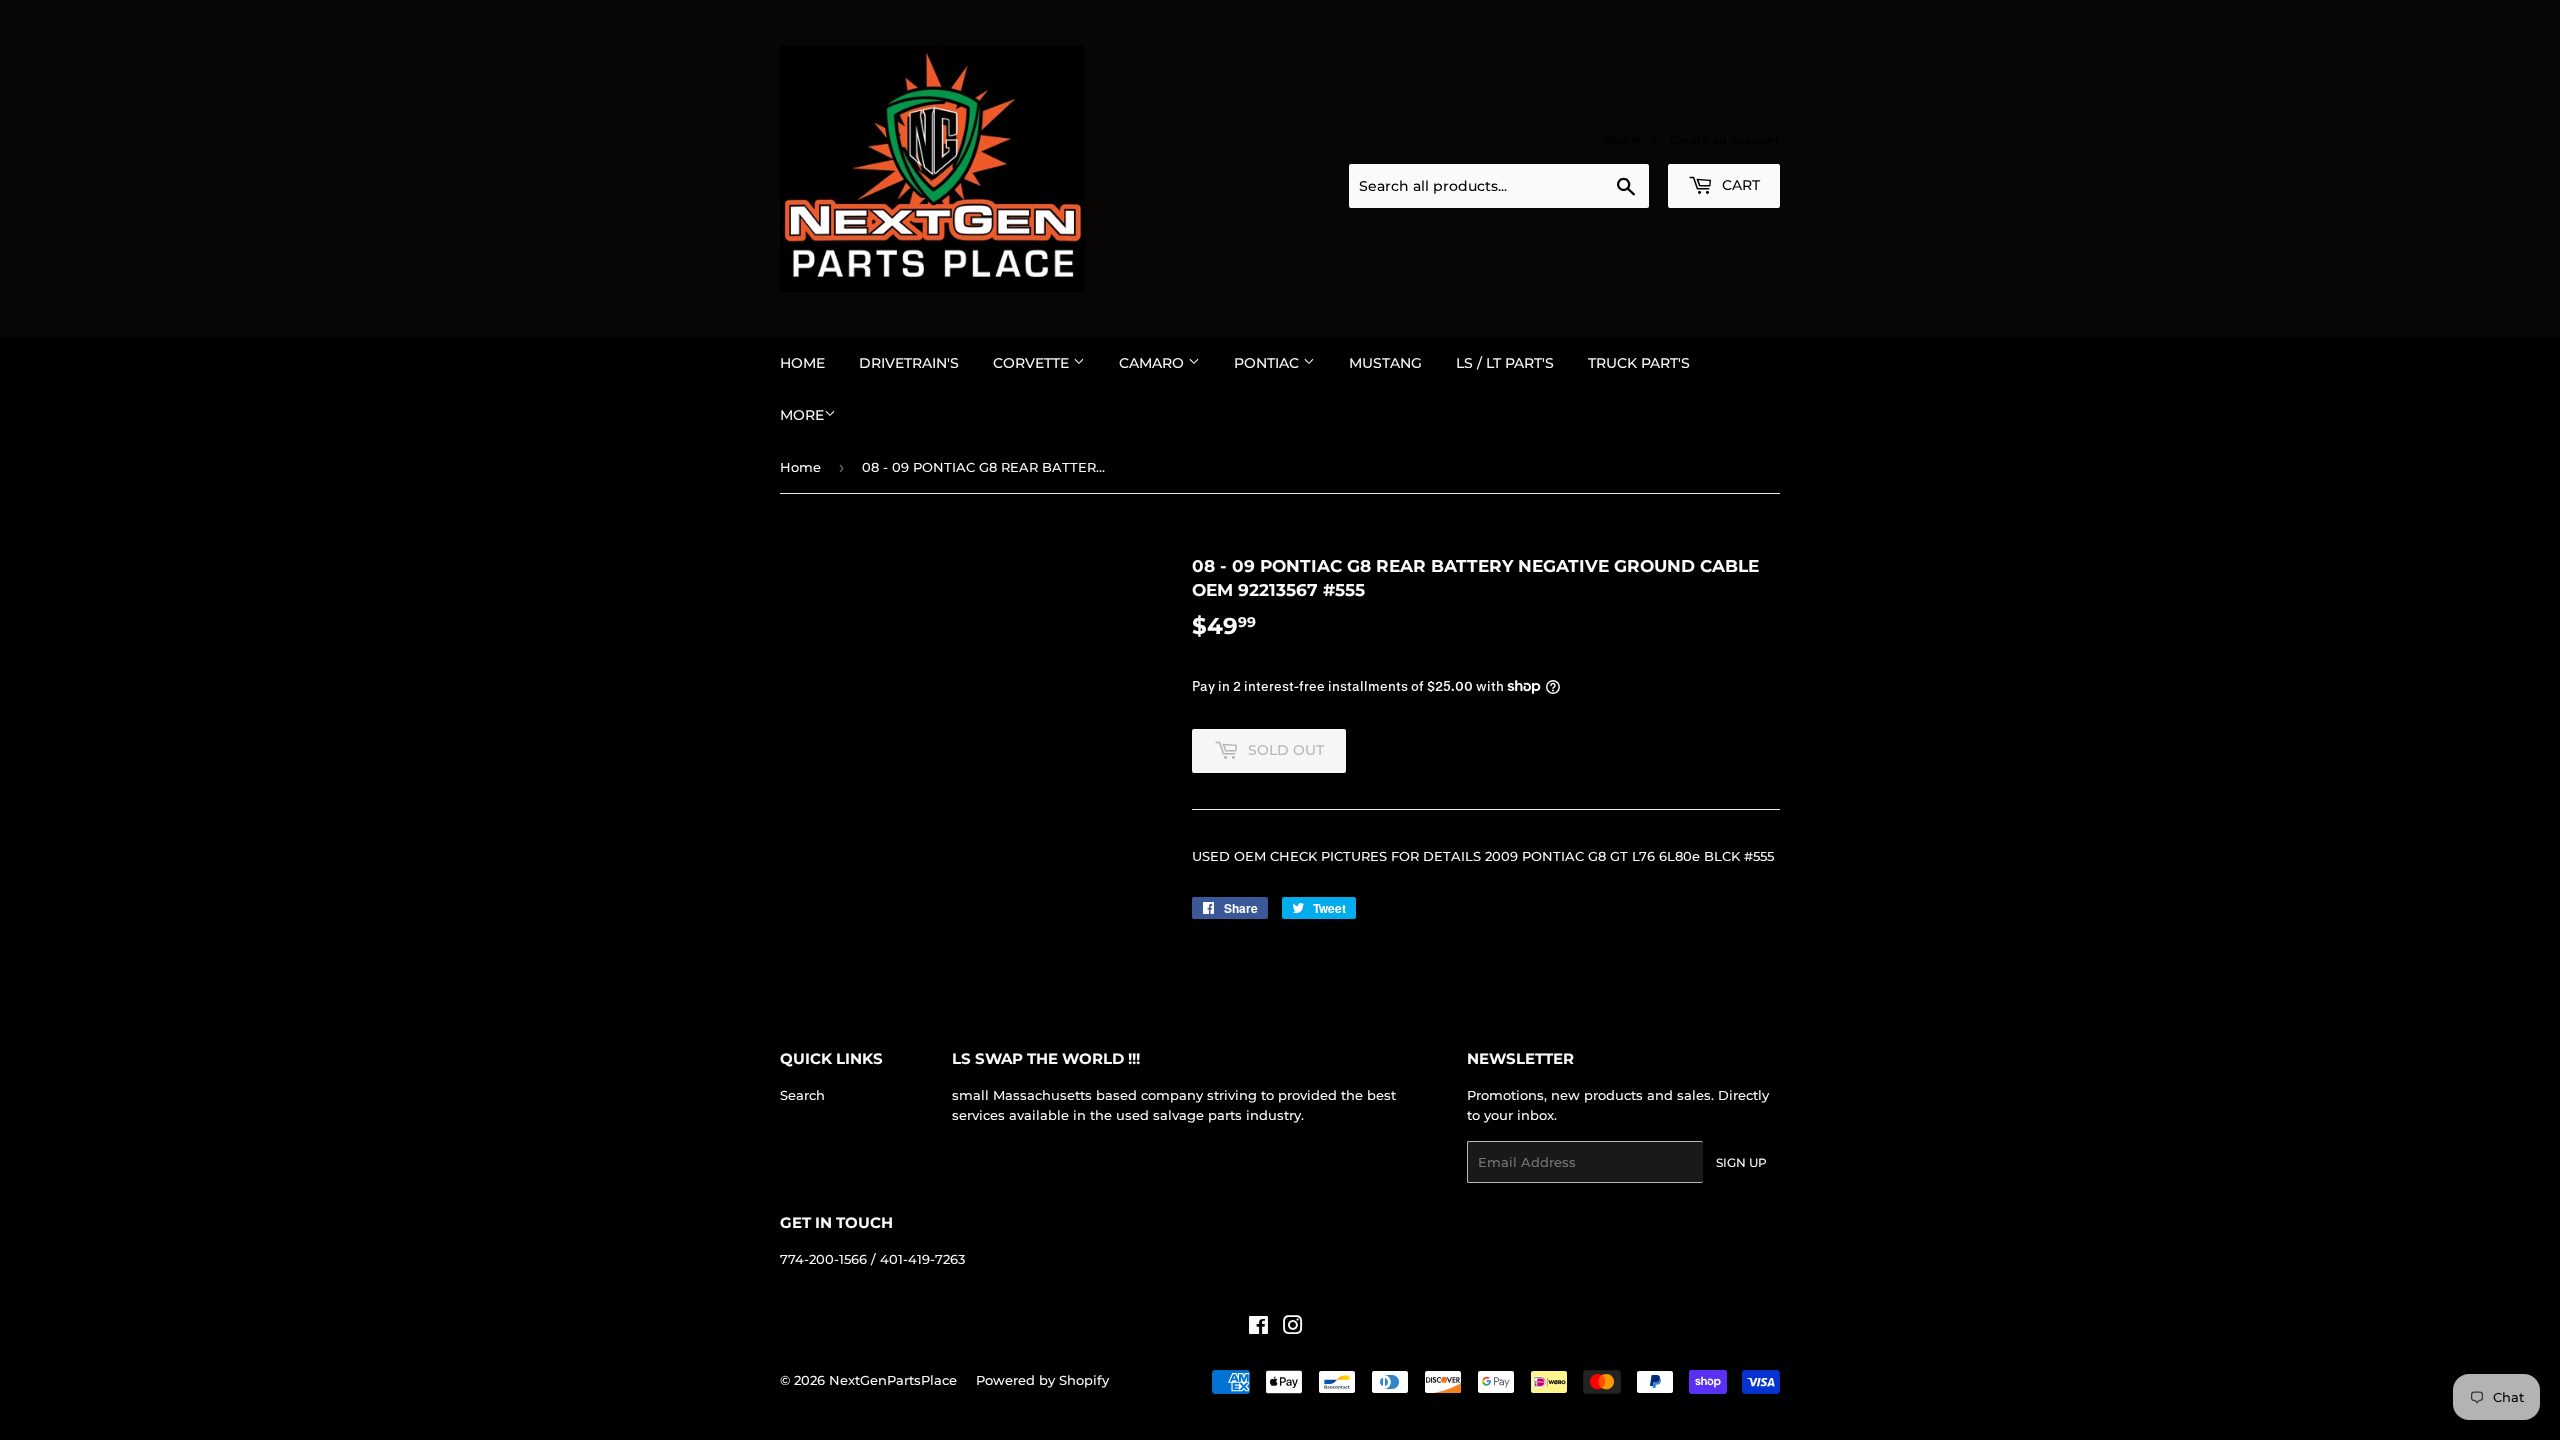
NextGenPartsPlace (893, 1380)
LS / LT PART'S (1505, 363)
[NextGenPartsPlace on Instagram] (1293, 1328)
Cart (1739, 185)
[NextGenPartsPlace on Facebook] (1258, 1328)
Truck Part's (1639, 363)
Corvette (1033, 363)
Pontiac (1268, 363)
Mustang (1385, 363)
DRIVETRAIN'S (909, 363)
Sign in (1622, 140)
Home (802, 363)
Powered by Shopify (1042, 1380)
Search (802, 1095)
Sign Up (1741, 1162)
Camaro (1153, 363)
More (802, 415)
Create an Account (1725, 140)
